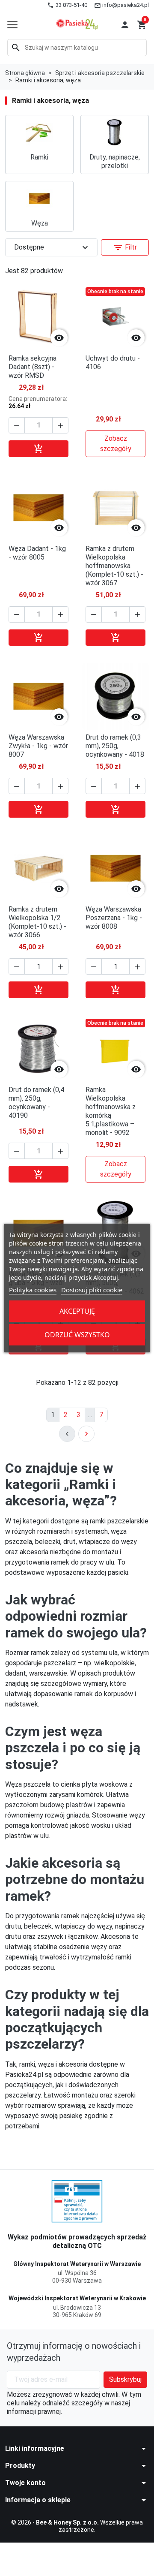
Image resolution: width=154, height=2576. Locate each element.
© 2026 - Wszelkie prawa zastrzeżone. (77, 2526)
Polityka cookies (33, 1290)
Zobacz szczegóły (116, 444)
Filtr (125, 247)
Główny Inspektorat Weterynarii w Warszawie (77, 2264)
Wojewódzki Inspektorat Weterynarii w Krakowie (77, 2298)
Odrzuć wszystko (77, 1335)
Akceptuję (77, 1311)
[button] (125, 25)
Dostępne (52, 247)
